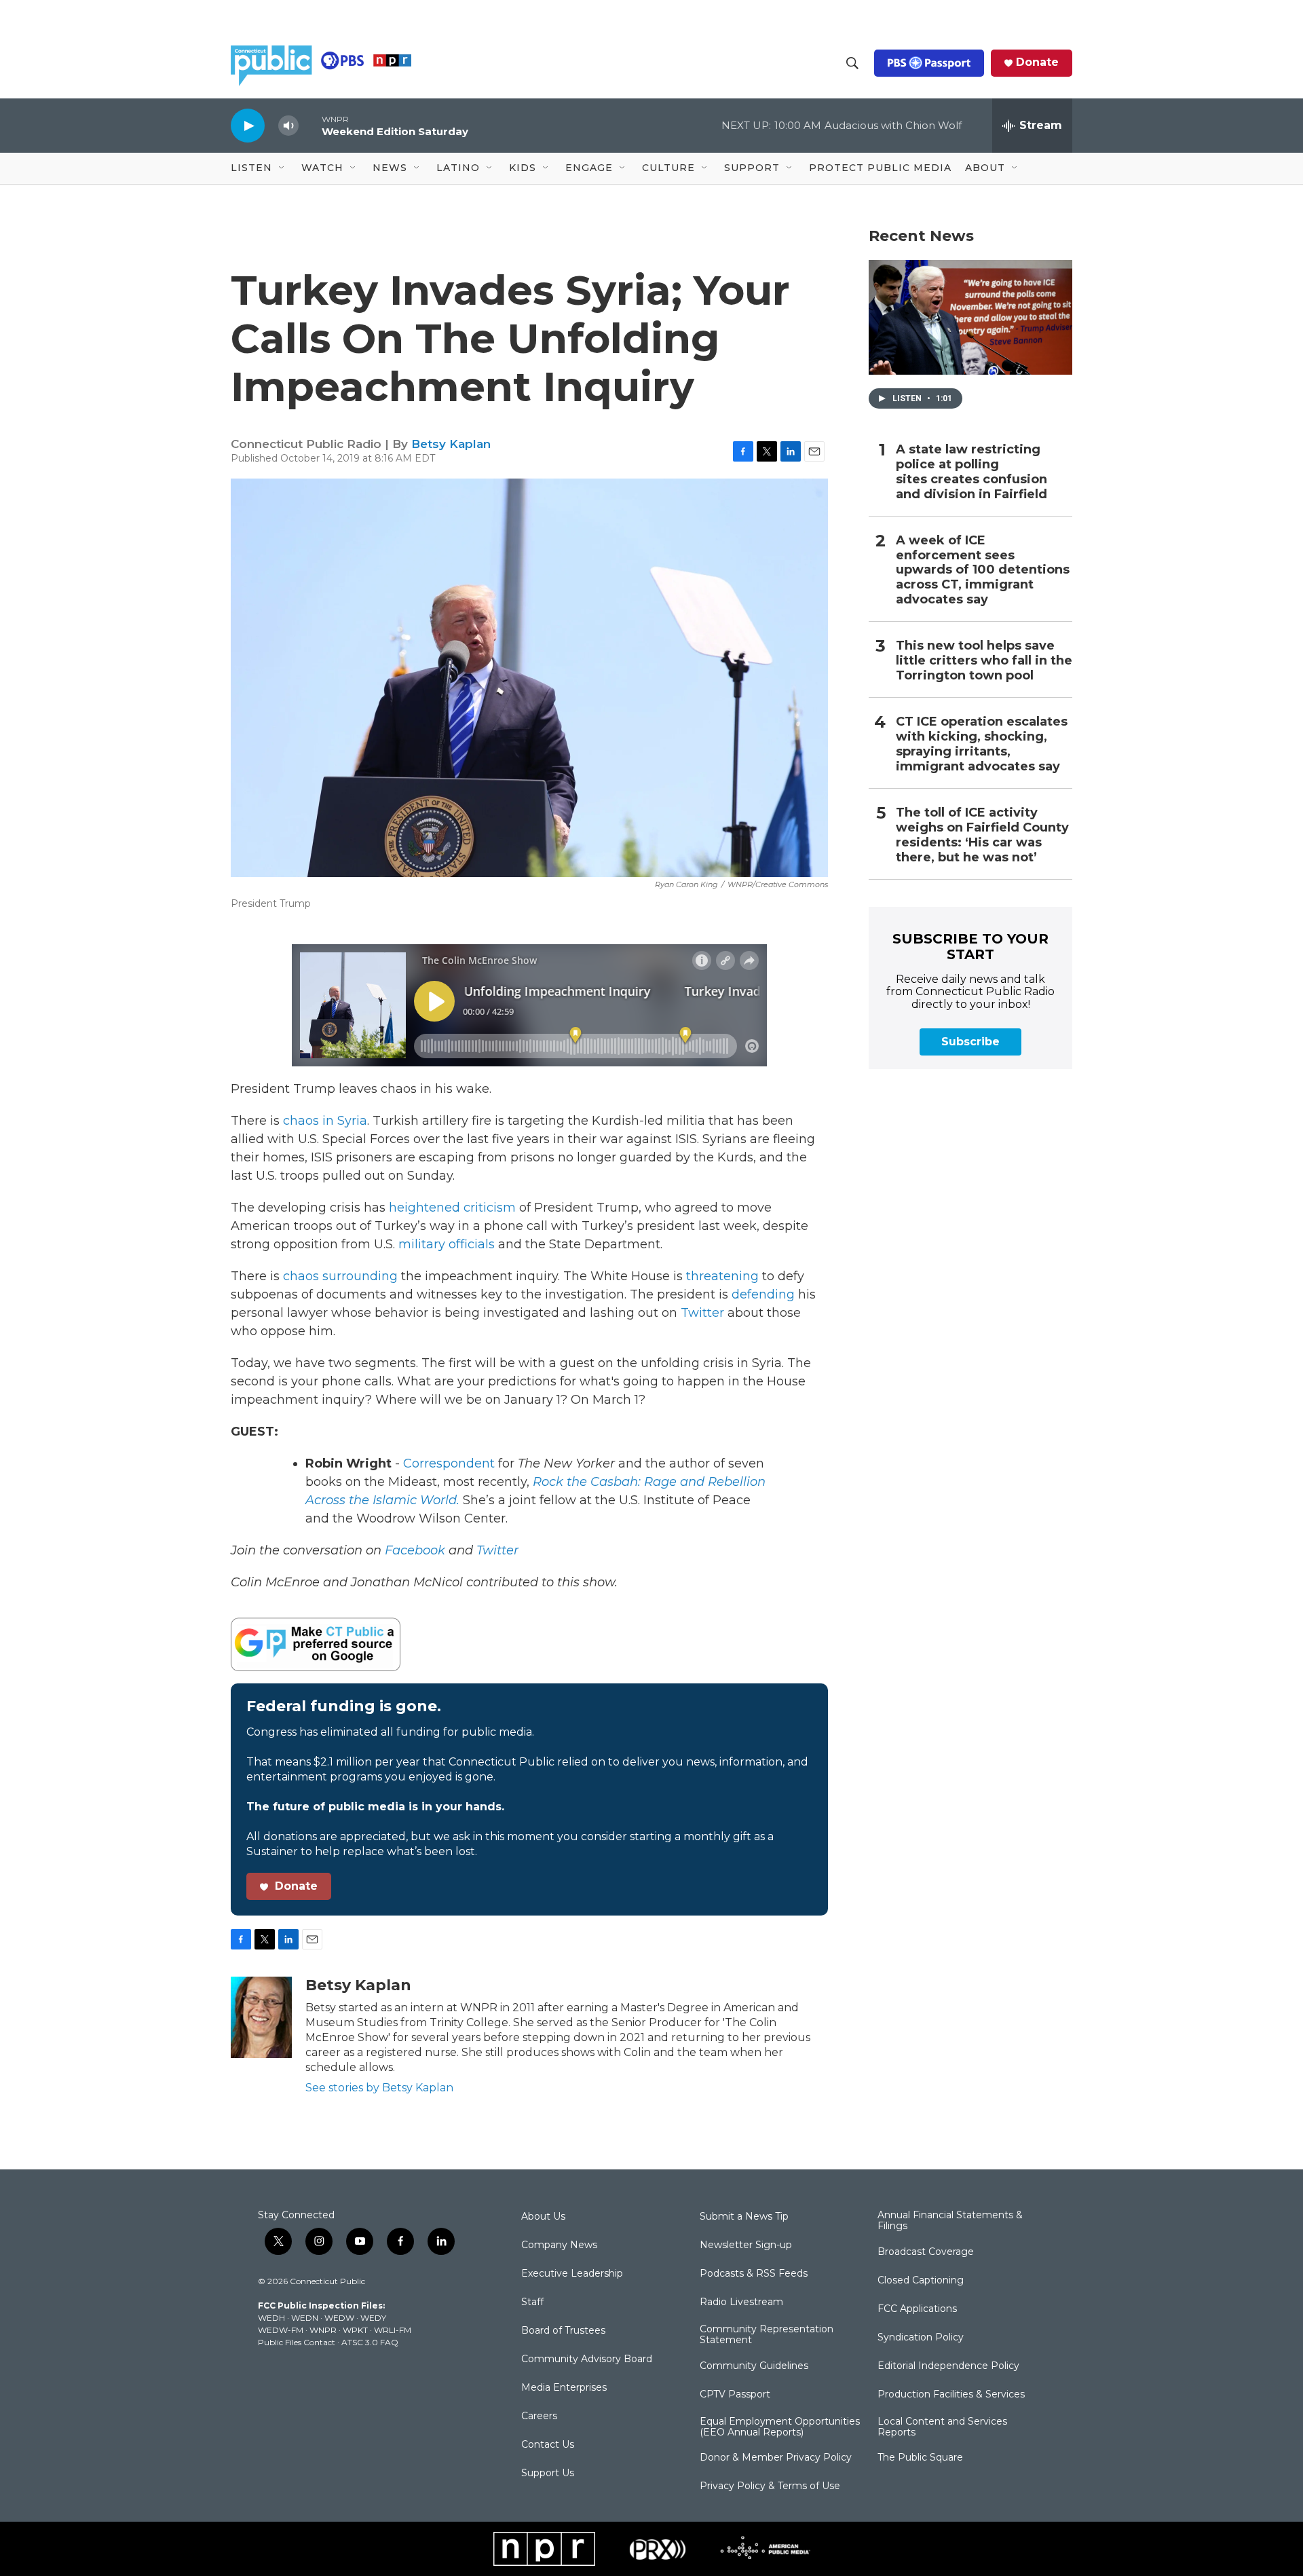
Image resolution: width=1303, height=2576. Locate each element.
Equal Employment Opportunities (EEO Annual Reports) (780, 2427)
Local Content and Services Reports (942, 2427)
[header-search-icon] (852, 63)
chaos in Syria (325, 1121)
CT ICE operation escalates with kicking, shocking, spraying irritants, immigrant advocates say (982, 744)
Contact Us (548, 2445)
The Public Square (920, 2458)
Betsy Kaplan (451, 444)
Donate (1037, 62)
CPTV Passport (735, 2395)
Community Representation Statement (767, 2335)
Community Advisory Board (587, 2359)
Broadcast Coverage (926, 2252)
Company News (559, 2245)
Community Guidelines (754, 2366)
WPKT (355, 2330)
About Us (543, 2217)
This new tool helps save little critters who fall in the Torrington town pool (984, 661)
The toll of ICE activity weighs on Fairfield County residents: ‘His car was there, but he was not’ (982, 835)
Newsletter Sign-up (746, 2245)
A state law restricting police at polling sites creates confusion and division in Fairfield (971, 472)
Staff (532, 2302)
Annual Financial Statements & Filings (950, 2221)
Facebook (415, 1550)
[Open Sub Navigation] (282, 168)
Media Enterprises (564, 2388)
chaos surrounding (340, 1276)
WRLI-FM (393, 2330)
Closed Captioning (921, 2281)
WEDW (339, 2318)
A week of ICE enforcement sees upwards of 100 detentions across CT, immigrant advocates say (983, 571)
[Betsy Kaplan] (261, 2017)
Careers (539, 2416)
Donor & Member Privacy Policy (776, 2458)
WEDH (271, 2318)
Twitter (701, 1313)
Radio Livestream (741, 2302)
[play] (248, 125)
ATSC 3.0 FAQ (370, 2342)
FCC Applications (917, 2309)
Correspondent (449, 1463)
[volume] (288, 126)
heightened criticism (452, 1208)
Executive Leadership (572, 2274)
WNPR (323, 2330)
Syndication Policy (921, 2338)
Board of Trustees (563, 2331)
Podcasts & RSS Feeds (754, 2274)
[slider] (310, 125)
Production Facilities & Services (951, 2395)
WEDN (305, 2318)
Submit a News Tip (744, 2217)
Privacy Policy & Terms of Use (770, 2486)
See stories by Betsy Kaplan (379, 2088)
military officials (447, 1244)
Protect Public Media (880, 168)
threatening (722, 1276)
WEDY (373, 2318)
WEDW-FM (281, 2330)
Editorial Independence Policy (948, 2366)
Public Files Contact (297, 2342)
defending (763, 1294)
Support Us (548, 2474)
